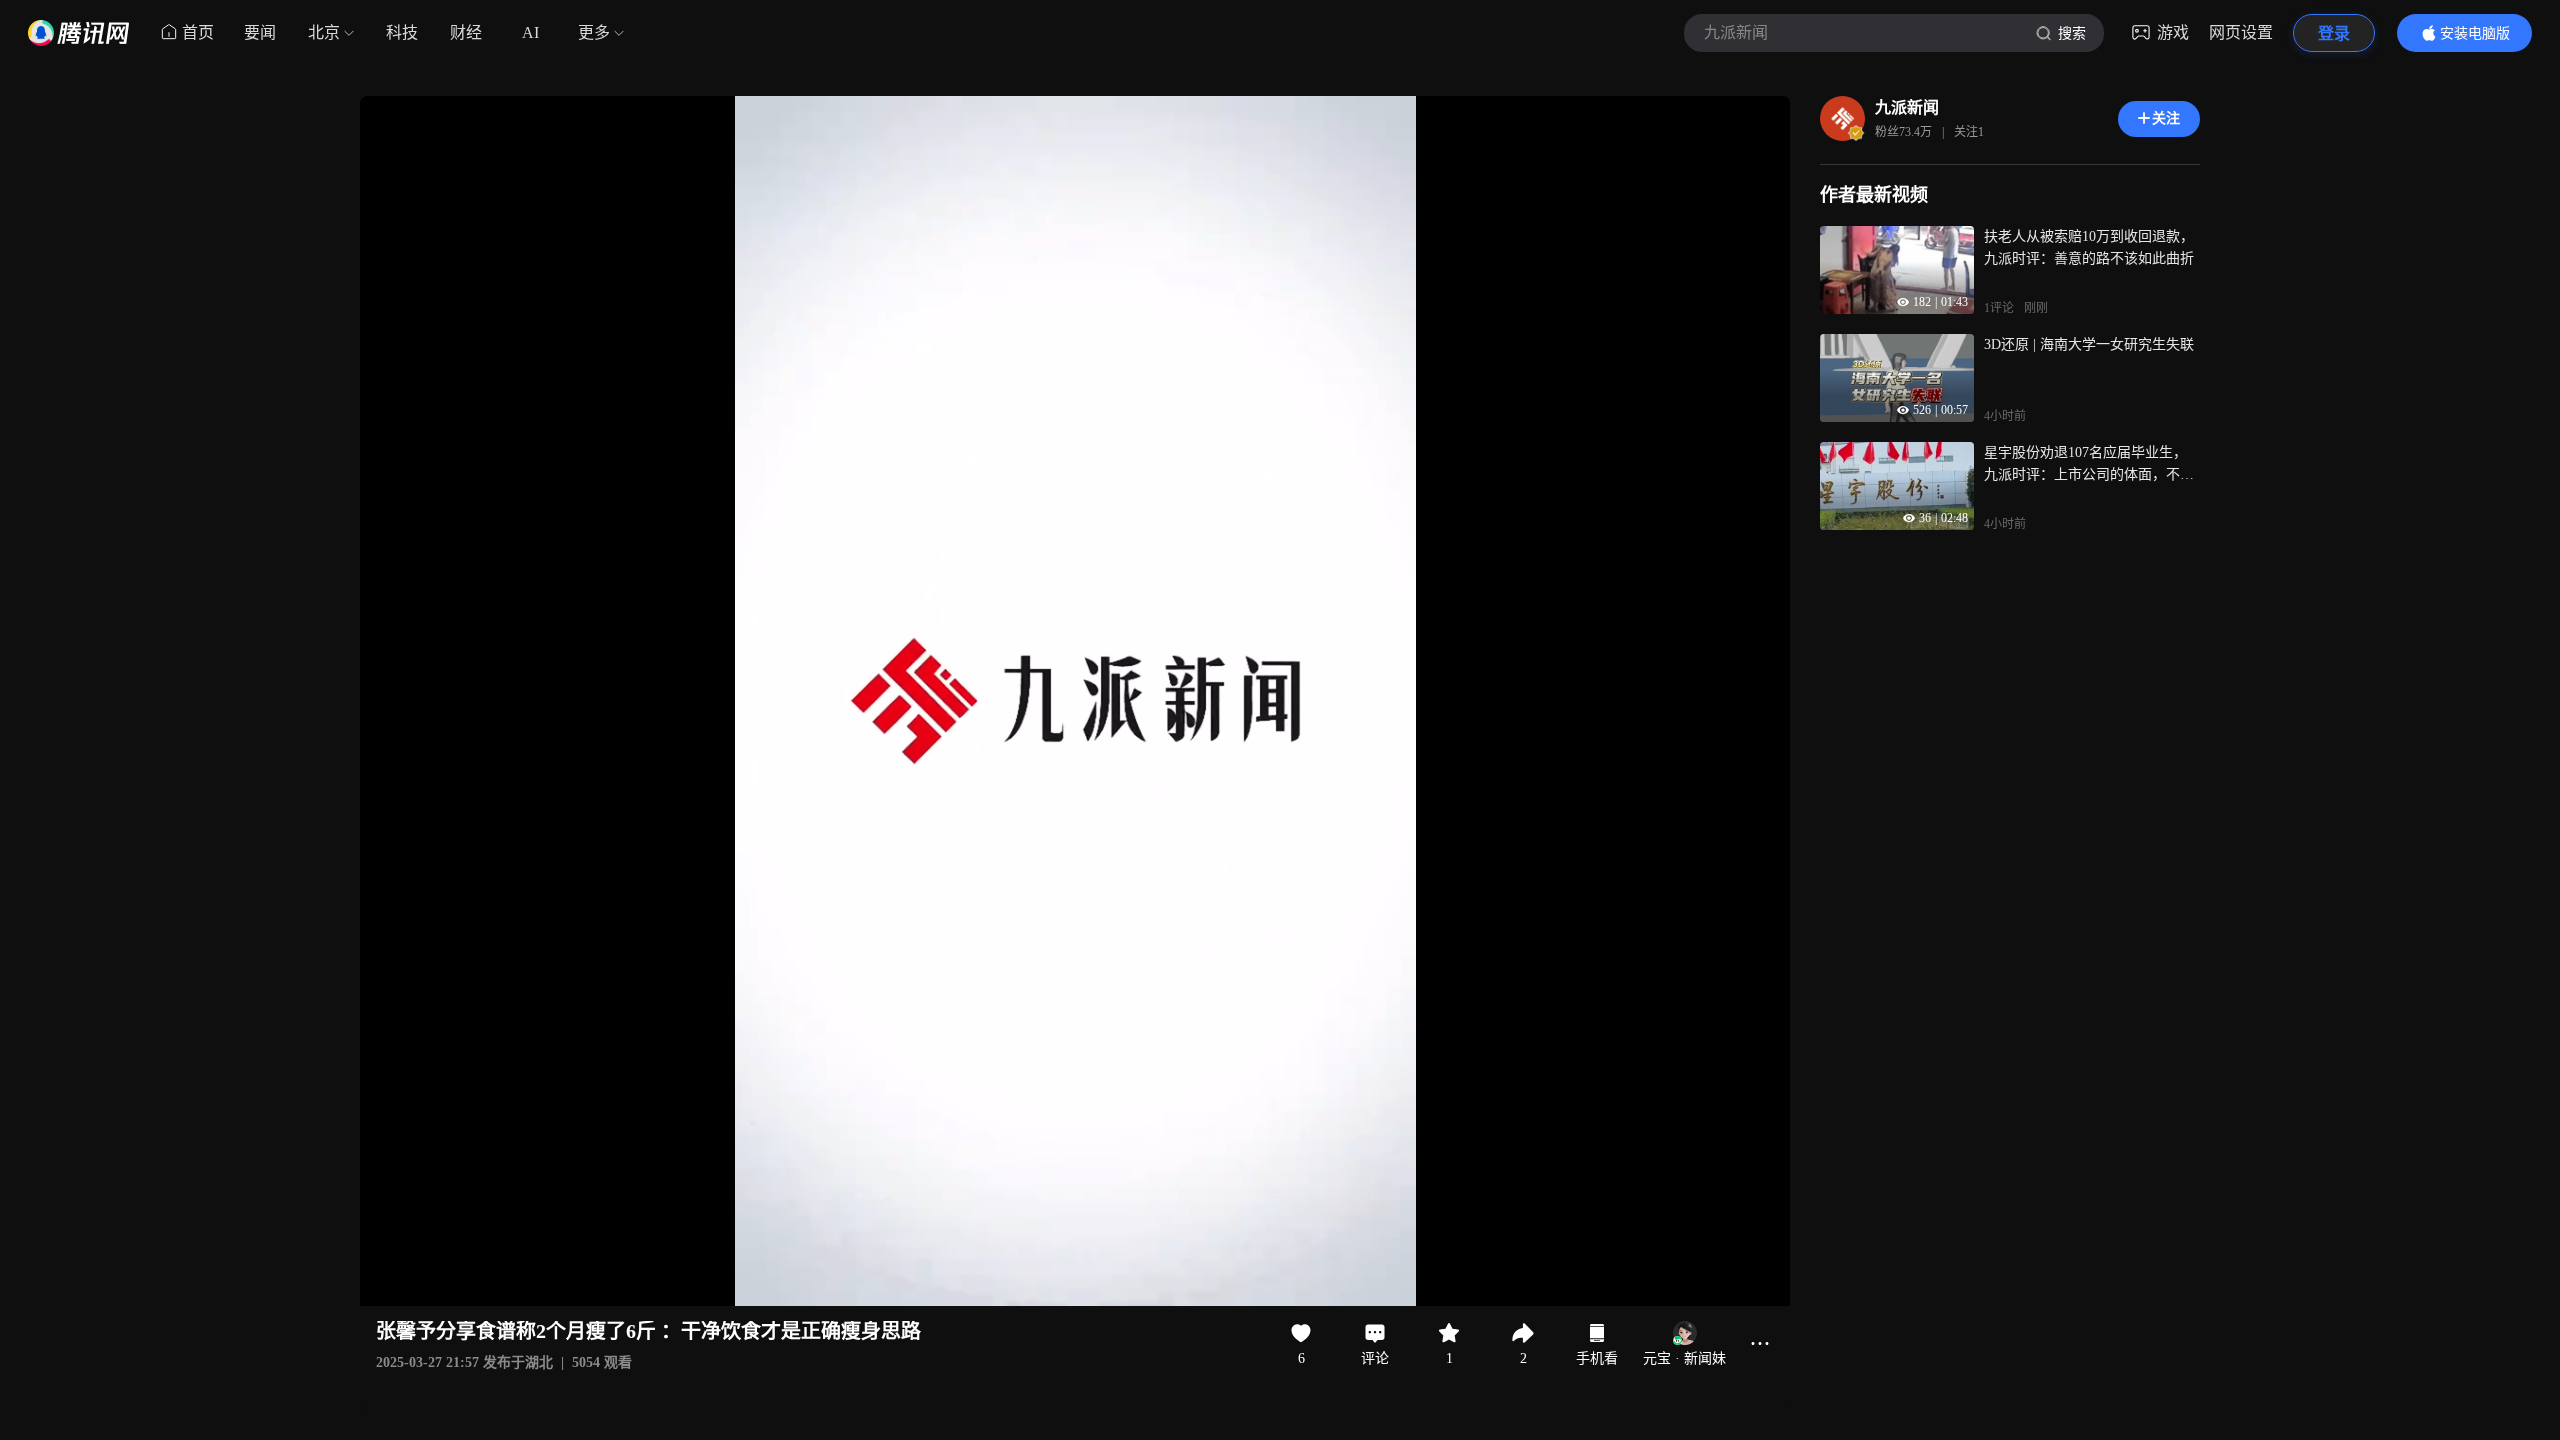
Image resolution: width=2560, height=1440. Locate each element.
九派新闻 (1907, 107)
